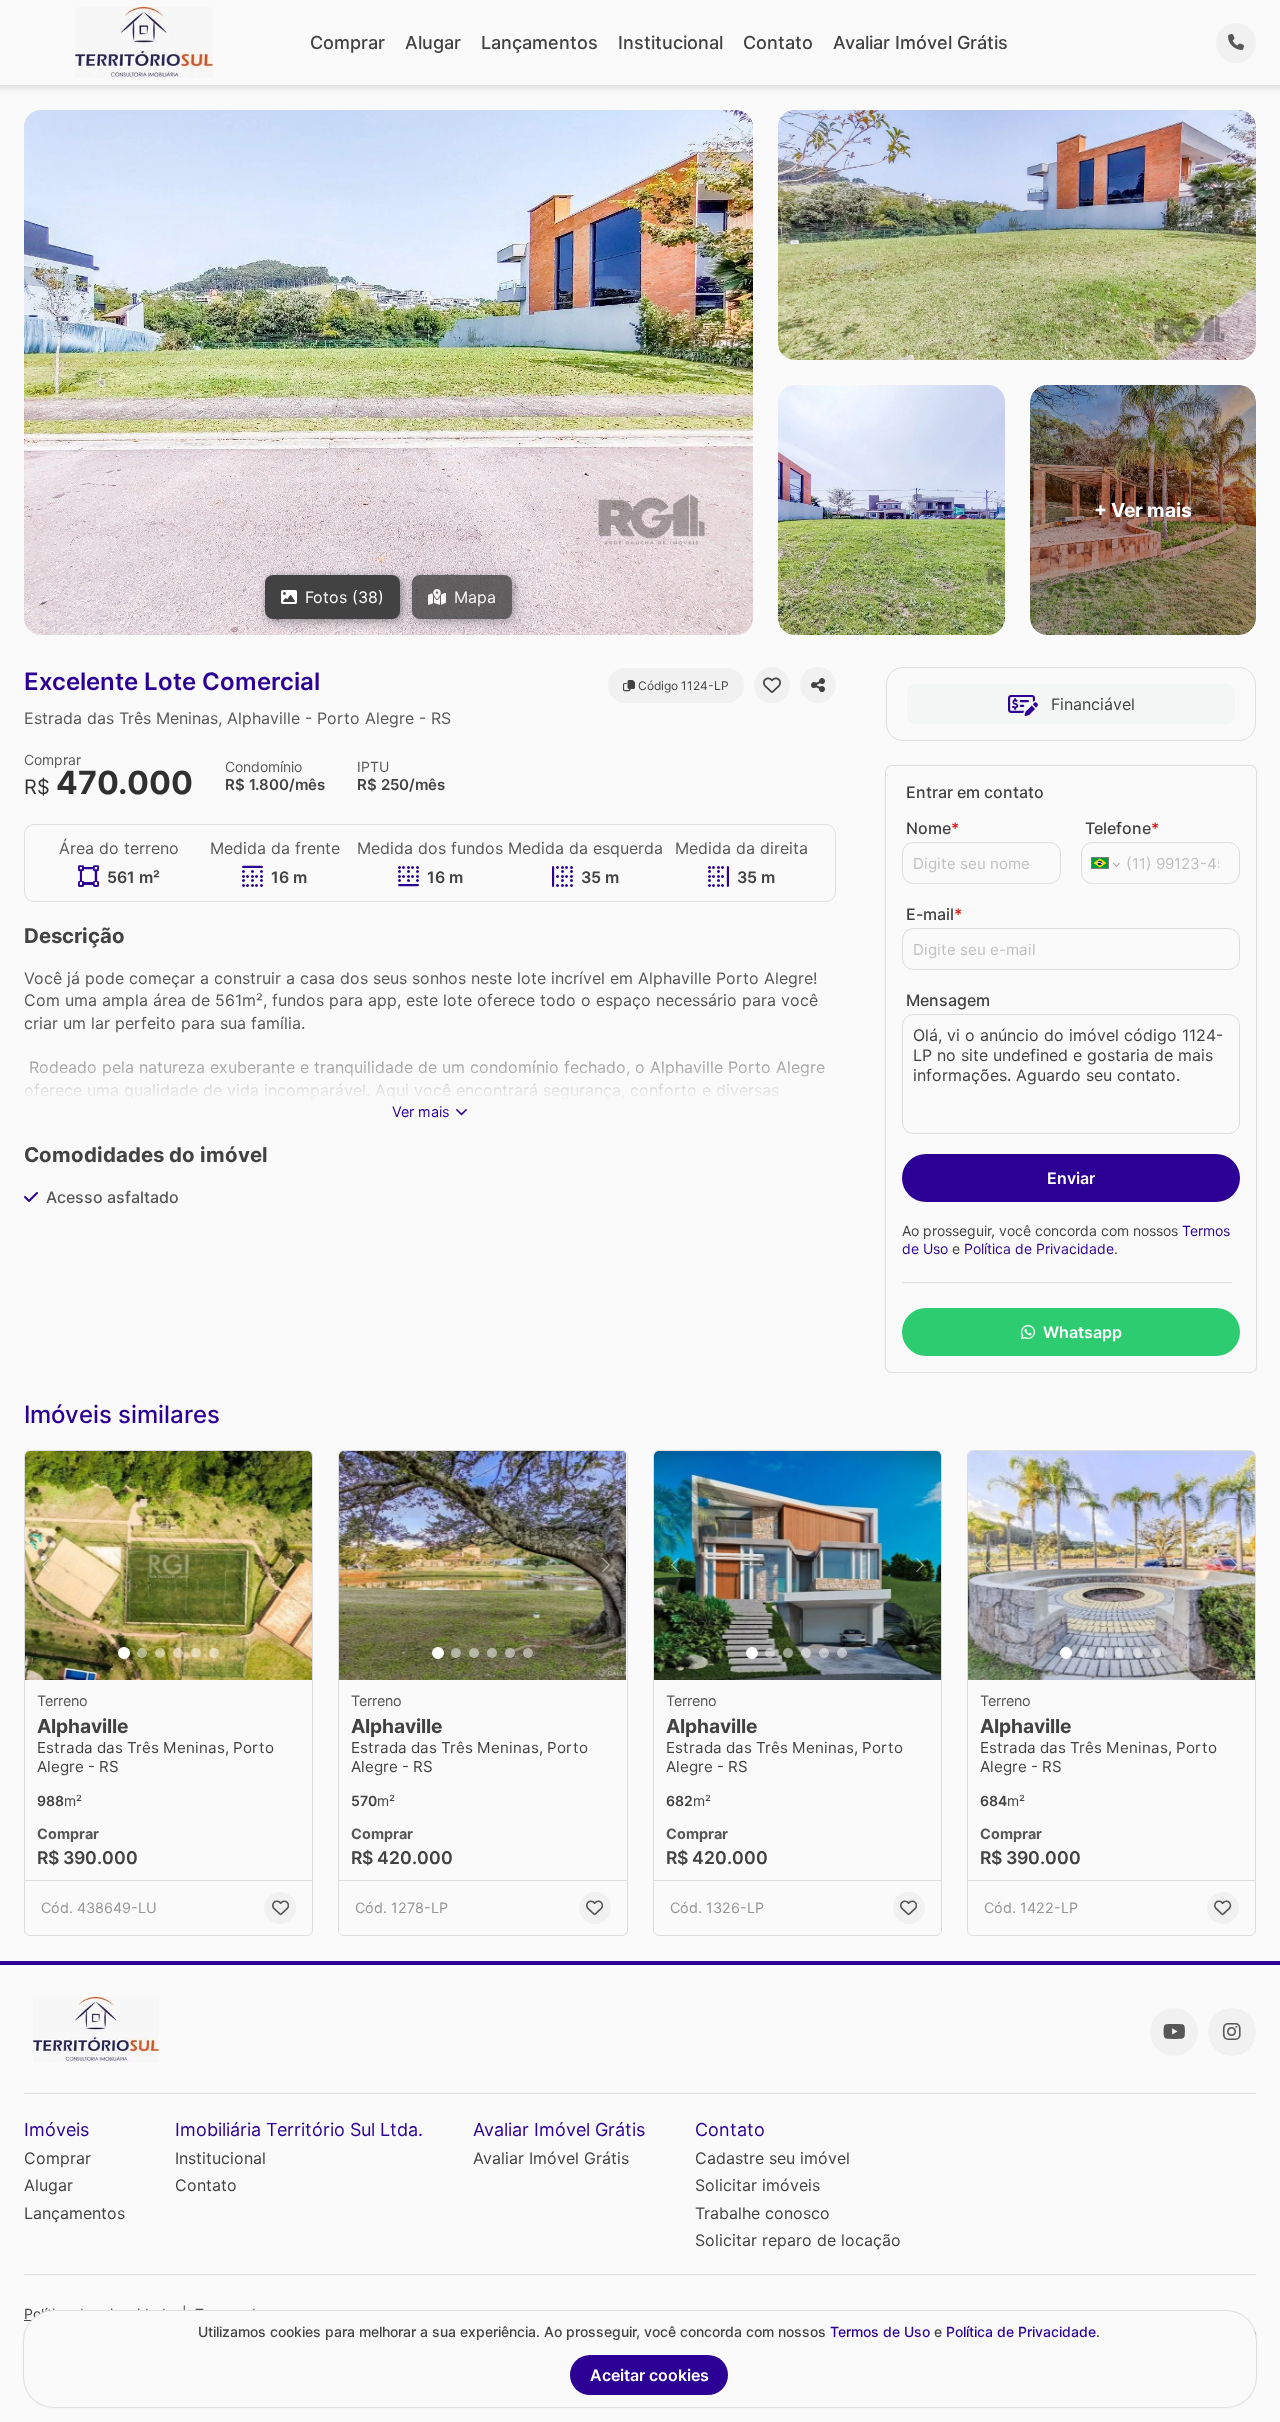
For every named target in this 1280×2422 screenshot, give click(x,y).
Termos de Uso (880, 2331)
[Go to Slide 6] (214, 1653)
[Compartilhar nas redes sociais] (818, 685)
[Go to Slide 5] (196, 1653)
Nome (932, 828)
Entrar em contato (975, 792)
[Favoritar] (772, 685)
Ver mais (421, 1111)
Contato (778, 42)
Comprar (347, 42)
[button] (168, 1566)
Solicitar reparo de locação (798, 2240)
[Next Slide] (291, 1566)
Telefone (1122, 828)
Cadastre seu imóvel (772, 2158)
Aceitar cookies (649, 2375)
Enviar (1071, 1178)
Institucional (670, 42)
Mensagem (948, 1000)
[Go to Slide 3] (160, 1653)
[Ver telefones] (1236, 43)
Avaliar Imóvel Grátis (920, 42)
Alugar (433, 42)
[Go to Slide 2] (142, 1653)
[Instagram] (1232, 2032)
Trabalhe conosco (762, 2213)
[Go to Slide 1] (124, 1653)
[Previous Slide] (46, 1566)
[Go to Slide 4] (178, 1653)
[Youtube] (1174, 2032)
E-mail (934, 914)
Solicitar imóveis (757, 2185)
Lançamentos (539, 42)
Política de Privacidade (1039, 1248)
